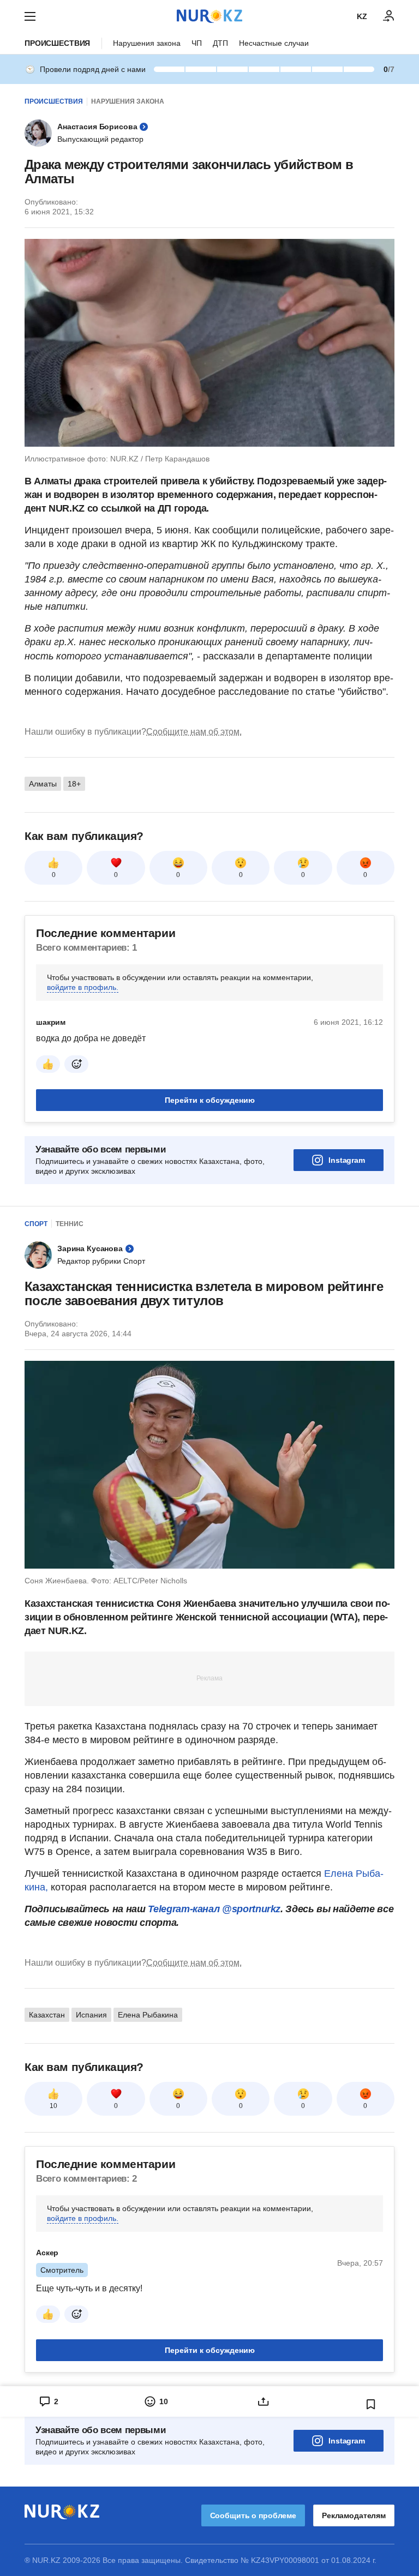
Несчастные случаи (274, 43)
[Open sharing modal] (263, 2401)
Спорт (36, 1224)
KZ (362, 16)
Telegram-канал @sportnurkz (214, 1909)
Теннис (70, 1224)
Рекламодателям (354, 2515)
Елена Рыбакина (148, 2015)
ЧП (197, 43)
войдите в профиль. (83, 987)
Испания (91, 2015)
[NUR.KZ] (209, 16)
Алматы (43, 784)
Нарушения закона (147, 43)
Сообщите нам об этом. (194, 732)
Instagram (347, 1160)
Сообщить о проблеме (253, 2515)
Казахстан (47, 2015)
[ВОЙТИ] (389, 16)
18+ (74, 784)
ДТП (220, 43)
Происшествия (57, 43)
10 (53, 2106)
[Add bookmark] (371, 2404)
